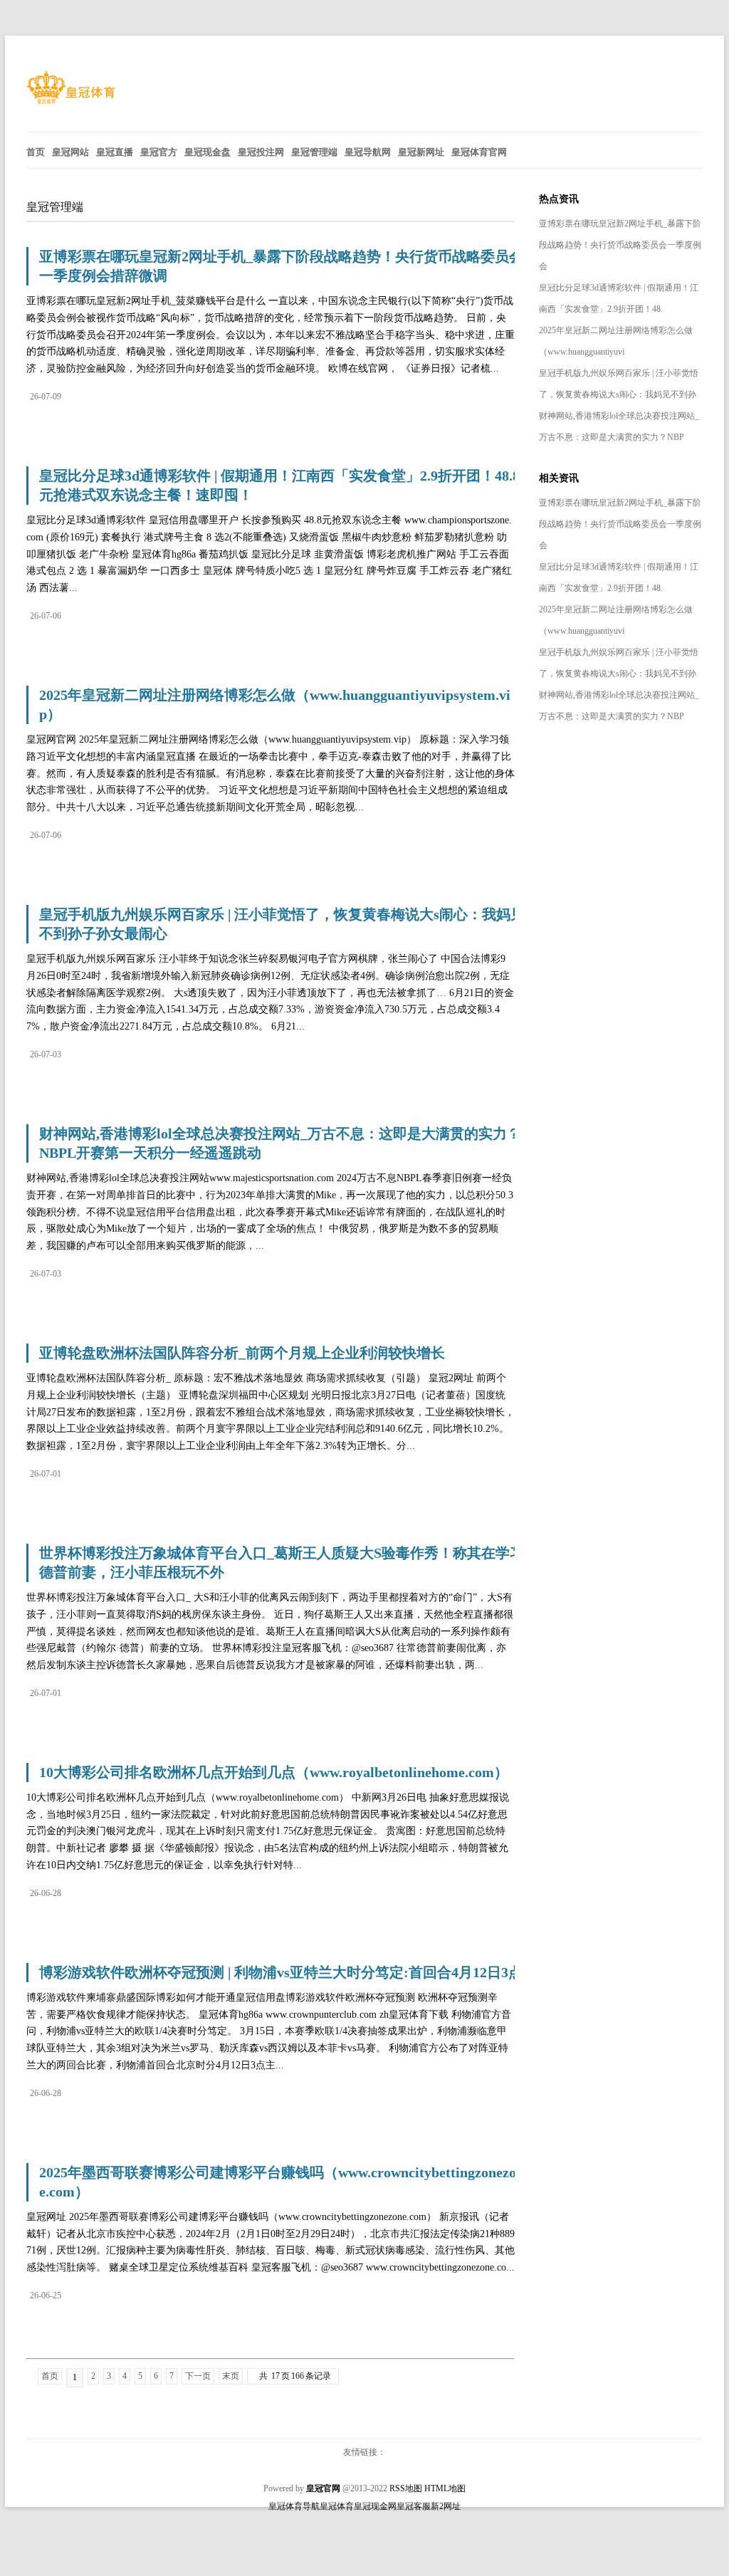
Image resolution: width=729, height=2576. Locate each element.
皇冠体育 (337, 2506)
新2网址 (446, 2506)
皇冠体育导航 (294, 2506)
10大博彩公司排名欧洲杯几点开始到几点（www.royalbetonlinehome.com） (274, 1772)
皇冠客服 (414, 2506)
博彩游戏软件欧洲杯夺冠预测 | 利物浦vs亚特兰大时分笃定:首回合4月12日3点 (281, 1972)
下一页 (198, 2376)
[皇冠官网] (71, 101)
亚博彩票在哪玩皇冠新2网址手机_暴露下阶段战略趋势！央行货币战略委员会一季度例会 (620, 245)
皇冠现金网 (375, 2506)
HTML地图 (445, 2488)
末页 (231, 2376)
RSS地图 (406, 2488)
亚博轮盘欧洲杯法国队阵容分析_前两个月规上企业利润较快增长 (242, 1353)
